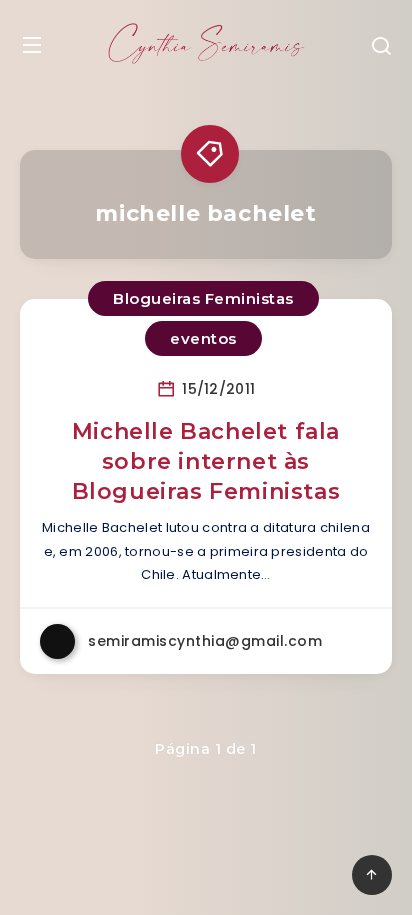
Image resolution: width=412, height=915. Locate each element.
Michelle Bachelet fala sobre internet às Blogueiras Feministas (206, 461)
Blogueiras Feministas (203, 298)
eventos (203, 338)
